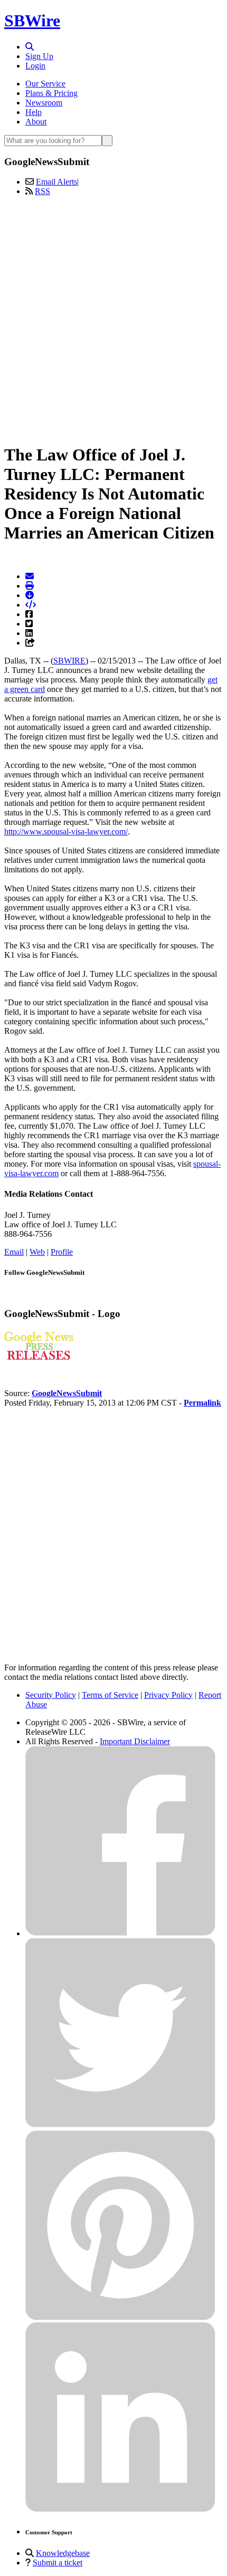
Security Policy (51, 1695)
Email (14, 1252)
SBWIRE (69, 661)
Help (34, 112)
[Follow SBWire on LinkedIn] (120, 2509)
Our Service (45, 84)
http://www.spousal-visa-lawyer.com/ (66, 832)
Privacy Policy (168, 1695)
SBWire (32, 21)
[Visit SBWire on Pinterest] (120, 2317)
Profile (62, 1252)
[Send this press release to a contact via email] (30, 576)
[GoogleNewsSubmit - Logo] (39, 1357)
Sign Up (39, 56)
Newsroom (44, 103)
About (36, 122)
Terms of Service (110, 1695)
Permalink (202, 1403)
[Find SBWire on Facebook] (120, 1933)
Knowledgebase (63, 2553)
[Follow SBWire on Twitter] (120, 2125)
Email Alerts (56, 182)
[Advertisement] (113, 318)
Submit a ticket (58, 2563)
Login (35, 66)
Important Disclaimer (135, 1741)
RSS (42, 191)
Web (37, 1252)
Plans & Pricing (51, 93)
